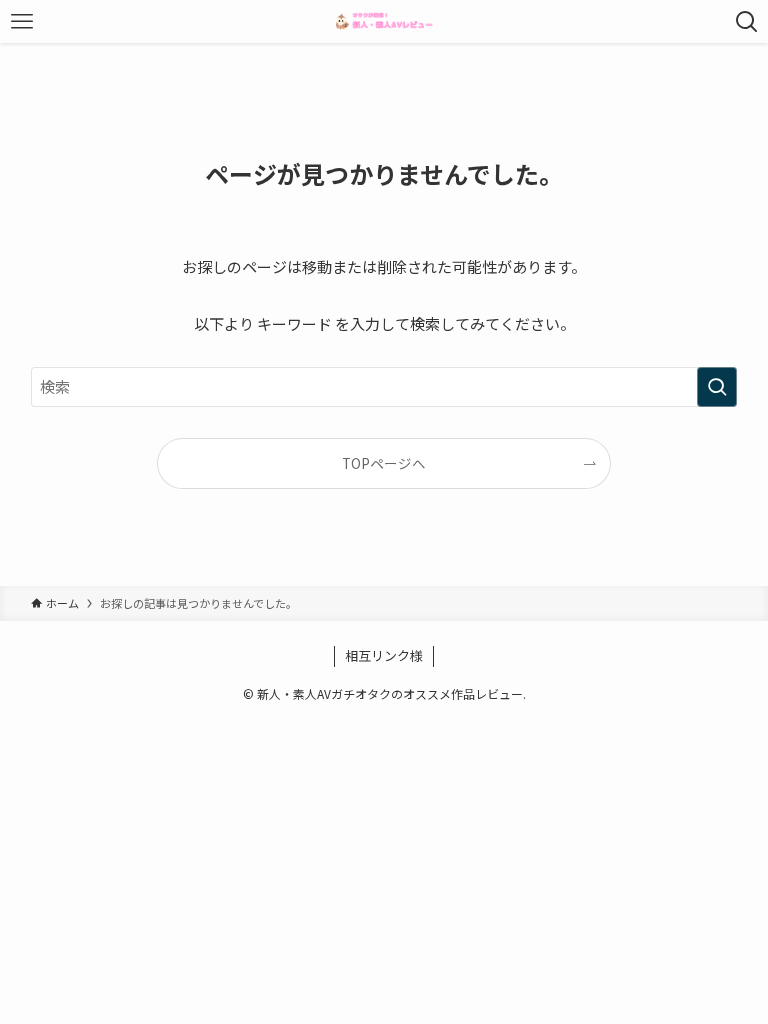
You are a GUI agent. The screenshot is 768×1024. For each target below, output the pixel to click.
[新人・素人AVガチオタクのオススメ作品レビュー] (383, 21)
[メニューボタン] (21, 21)
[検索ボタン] (746, 21)
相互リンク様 (384, 655)
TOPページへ (384, 463)
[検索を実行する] (717, 387)
